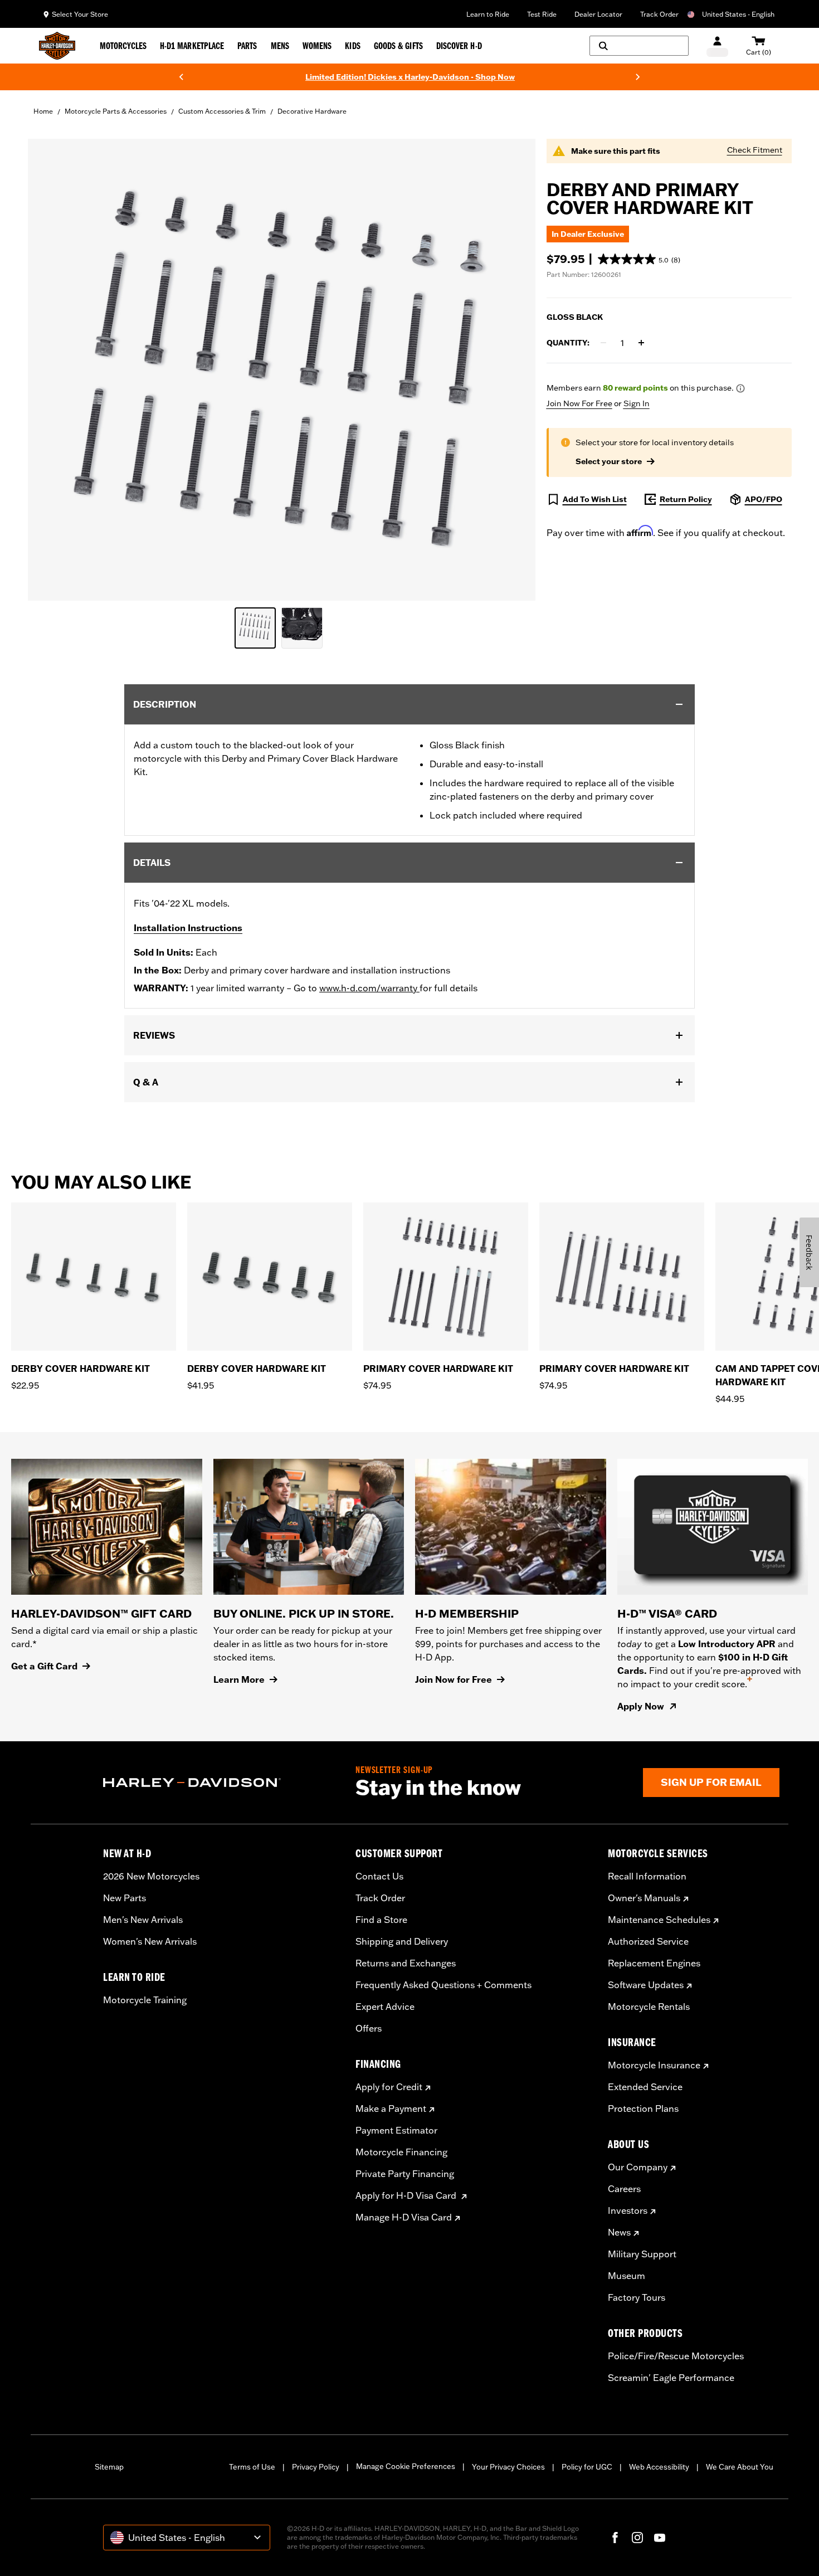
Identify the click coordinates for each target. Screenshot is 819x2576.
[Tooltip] (740, 388)
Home (43, 111)
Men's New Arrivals (143, 1920)
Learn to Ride (488, 14)
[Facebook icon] (615, 2538)
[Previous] (181, 77)
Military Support (642, 2254)
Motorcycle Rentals (649, 2007)
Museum (627, 2276)
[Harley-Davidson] (221, 1783)
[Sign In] (717, 46)
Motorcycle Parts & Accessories (116, 111)
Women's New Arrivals (150, 1941)
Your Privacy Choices (508, 2467)
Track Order (659, 14)
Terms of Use (252, 2467)
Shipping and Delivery (402, 1941)
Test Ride (542, 14)
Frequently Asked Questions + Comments (443, 1985)
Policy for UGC (587, 2467)
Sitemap (109, 2467)
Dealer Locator (598, 14)
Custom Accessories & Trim (222, 111)
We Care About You (740, 2467)
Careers (624, 2189)
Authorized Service (648, 1941)
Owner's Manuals (644, 1898)
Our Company (638, 2167)
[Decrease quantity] (603, 343)
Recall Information (647, 1876)
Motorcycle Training (145, 2000)
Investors (628, 2210)
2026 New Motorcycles (151, 1876)
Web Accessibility (659, 2467)
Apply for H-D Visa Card (407, 2195)
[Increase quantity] (641, 343)
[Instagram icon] (637, 2538)
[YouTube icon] (660, 2538)
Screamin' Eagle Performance (671, 2378)
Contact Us (379, 1876)
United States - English (738, 14)
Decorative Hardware (312, 111)
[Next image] (513, 369)
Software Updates (646, 1985)
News (619, 2232)
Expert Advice (385, 2007)
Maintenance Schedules (659, 1920)
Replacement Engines (654, 1963)
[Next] (638, 77)
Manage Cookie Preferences (406, 2466)
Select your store (609, 461)
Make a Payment (391, 2108)
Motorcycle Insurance (654, 2065)
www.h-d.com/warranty (369, 988)
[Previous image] (50, 369)
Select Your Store (80, 14)
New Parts (125, 1898)
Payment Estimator (396, 2130)
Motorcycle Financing (401, 2152)
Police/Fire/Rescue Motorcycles (676, 2356)
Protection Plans (643, 2108)
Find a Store (381, 1920)
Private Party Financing (405, 2174)
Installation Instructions (188, 928)
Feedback (809, 1252)
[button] (639, 259)
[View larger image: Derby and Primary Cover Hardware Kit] (282, 368)
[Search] (639, 46)
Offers (369, 2028)
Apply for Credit (389, 2087)
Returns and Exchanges (406, 1963)
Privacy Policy (316, 2467)
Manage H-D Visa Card (404, 2217)
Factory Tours (637, 2297)
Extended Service (645, 2087)
